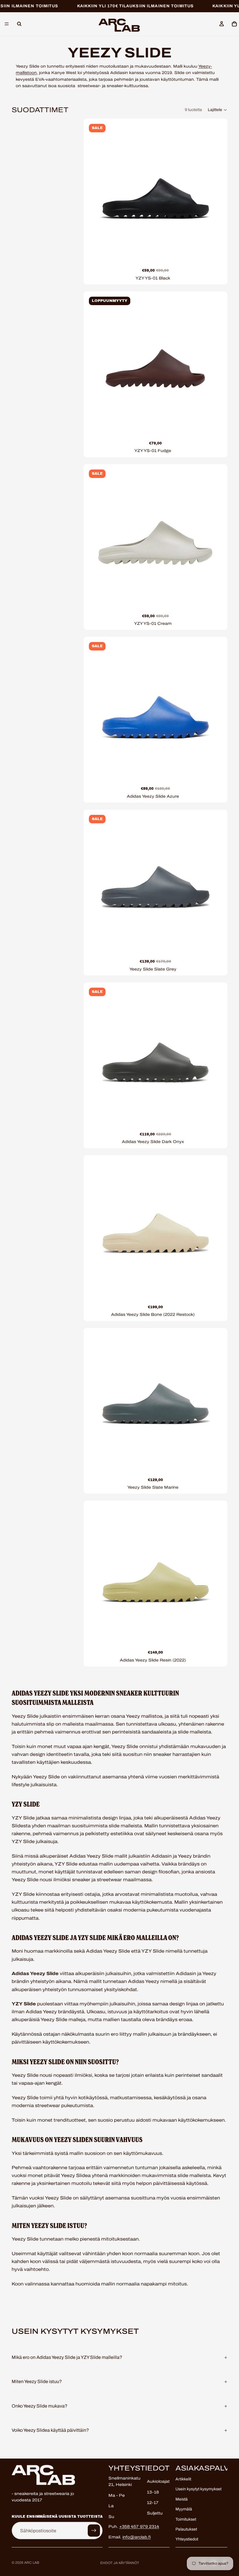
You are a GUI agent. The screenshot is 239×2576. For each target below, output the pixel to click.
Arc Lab (32, 2563)
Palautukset (186, 2529)
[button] (218, 110)
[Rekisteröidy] (94, 2531)
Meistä (182, 2499)
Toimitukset (186, 2519)
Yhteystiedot (187, 2539)
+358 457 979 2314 (139, 2527)
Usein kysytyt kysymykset (198, 2489)
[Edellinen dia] (95, 191)
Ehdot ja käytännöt (120, 2563)
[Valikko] (7, 24)
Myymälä (184, 2509)
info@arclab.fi (137, 2537)
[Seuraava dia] (216, 191)
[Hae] (19, 24)
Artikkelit (183, 2479)
